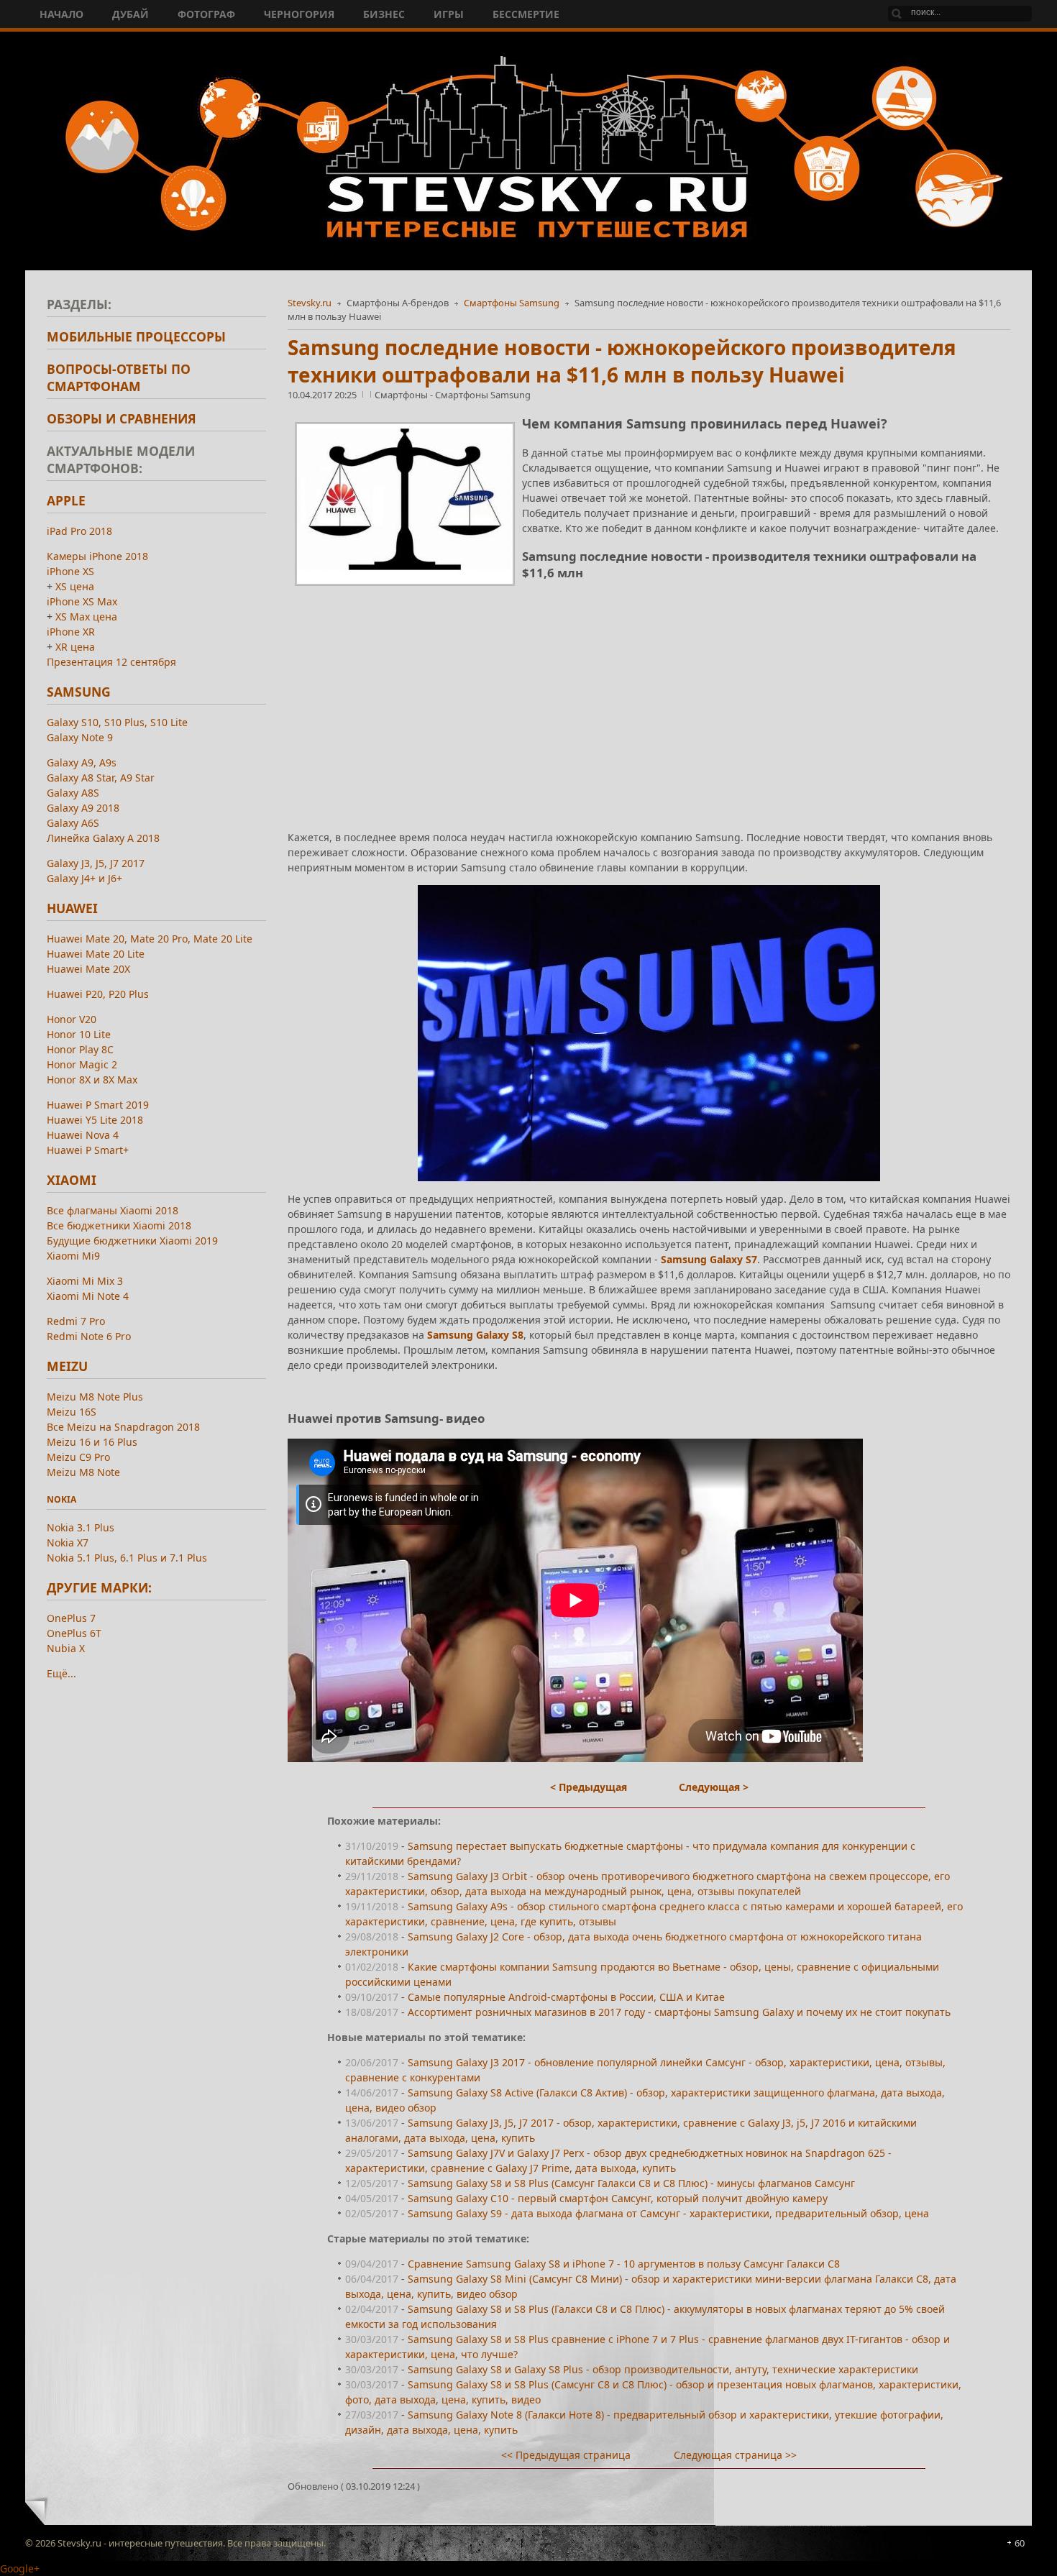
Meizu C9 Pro (78, 1457)
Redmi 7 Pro (76, 1321)
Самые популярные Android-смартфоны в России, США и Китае (566, 1997)
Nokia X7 (68, 1543)
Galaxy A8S (73, 793)
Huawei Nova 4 (83, 1135)
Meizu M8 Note (83, 1472)
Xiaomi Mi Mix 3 (85, 1281)
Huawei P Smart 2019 (98, 1105)
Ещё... (61, 1673)
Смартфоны (402, 395)
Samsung (79, 692)
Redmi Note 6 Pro (89, 1336)
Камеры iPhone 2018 (97, 556)
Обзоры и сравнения (122, 418)
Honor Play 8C (80, 1049)
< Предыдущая (589, 1787)
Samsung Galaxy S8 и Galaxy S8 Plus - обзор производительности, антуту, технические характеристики (663, 2369)
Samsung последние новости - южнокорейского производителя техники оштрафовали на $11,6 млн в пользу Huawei (622, 361)
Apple (66, 500)
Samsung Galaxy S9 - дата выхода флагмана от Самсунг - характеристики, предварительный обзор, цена (668, 2213)
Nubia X (66, 1648)
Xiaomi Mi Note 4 (88, 1296)
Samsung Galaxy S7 (709, 1259)
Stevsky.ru (310, 303)
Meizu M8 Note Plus (95, 1397)
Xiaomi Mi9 (73, 1256)
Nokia (61, 1499)
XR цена (75, 647)
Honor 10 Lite (79, 1034)
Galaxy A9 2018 (83, 808)
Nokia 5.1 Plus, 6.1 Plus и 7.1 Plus (127, 1558)
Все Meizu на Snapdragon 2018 (123, 1427)
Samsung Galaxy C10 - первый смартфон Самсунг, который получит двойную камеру (618, 2198)
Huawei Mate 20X (88, 969)
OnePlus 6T (74, 1633)
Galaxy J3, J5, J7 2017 (96, 863)
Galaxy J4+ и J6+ (84, 878)
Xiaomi (72, 1180)
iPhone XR (71, 632)
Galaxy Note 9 (80, 737)
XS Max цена (86, 617)
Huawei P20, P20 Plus (98, 994)
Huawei (72, 908)
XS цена (75, 586)
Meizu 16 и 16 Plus (92, 1442)
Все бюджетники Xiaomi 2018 (119, 1225)
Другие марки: (99, 1587)
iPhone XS (70, 571)
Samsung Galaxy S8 (475, 1335)
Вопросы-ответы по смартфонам (119, 377)
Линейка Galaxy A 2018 (103, 838)
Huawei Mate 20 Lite (96, 954)
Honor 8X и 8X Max (92, 1080)
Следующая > (714, 1787)
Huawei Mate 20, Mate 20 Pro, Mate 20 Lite (150, 939)
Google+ (20, 2568)
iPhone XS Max (82, 601)
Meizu (67, 1366)
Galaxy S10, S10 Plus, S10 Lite (117, 722)
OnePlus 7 (71, 1618)
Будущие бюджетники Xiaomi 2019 (132, 1241)
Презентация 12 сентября (111, 662)
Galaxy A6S (73, 823)
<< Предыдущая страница (566, 2455)
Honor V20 (72, 1019)
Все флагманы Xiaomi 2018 (113, 1210)
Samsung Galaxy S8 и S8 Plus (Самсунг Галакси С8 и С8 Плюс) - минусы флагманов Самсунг (631, 2183)
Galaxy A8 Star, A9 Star (101, 778)
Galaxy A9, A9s (82, 762)
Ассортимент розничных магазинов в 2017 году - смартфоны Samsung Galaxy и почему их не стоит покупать (679, 2012)
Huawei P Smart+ (88, 1150)
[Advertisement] (649, 694)
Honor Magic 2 (82, 1064)
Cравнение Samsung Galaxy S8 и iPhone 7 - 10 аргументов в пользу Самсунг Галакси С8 (624, 2264)
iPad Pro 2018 (79, 531)
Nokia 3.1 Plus (81, 1527)
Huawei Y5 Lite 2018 (95, 1120)
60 (1020, 2543)
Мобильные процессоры (136, 336)
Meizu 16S (72, 1412)
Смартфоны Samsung (512, 303)
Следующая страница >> (735, 2455)
